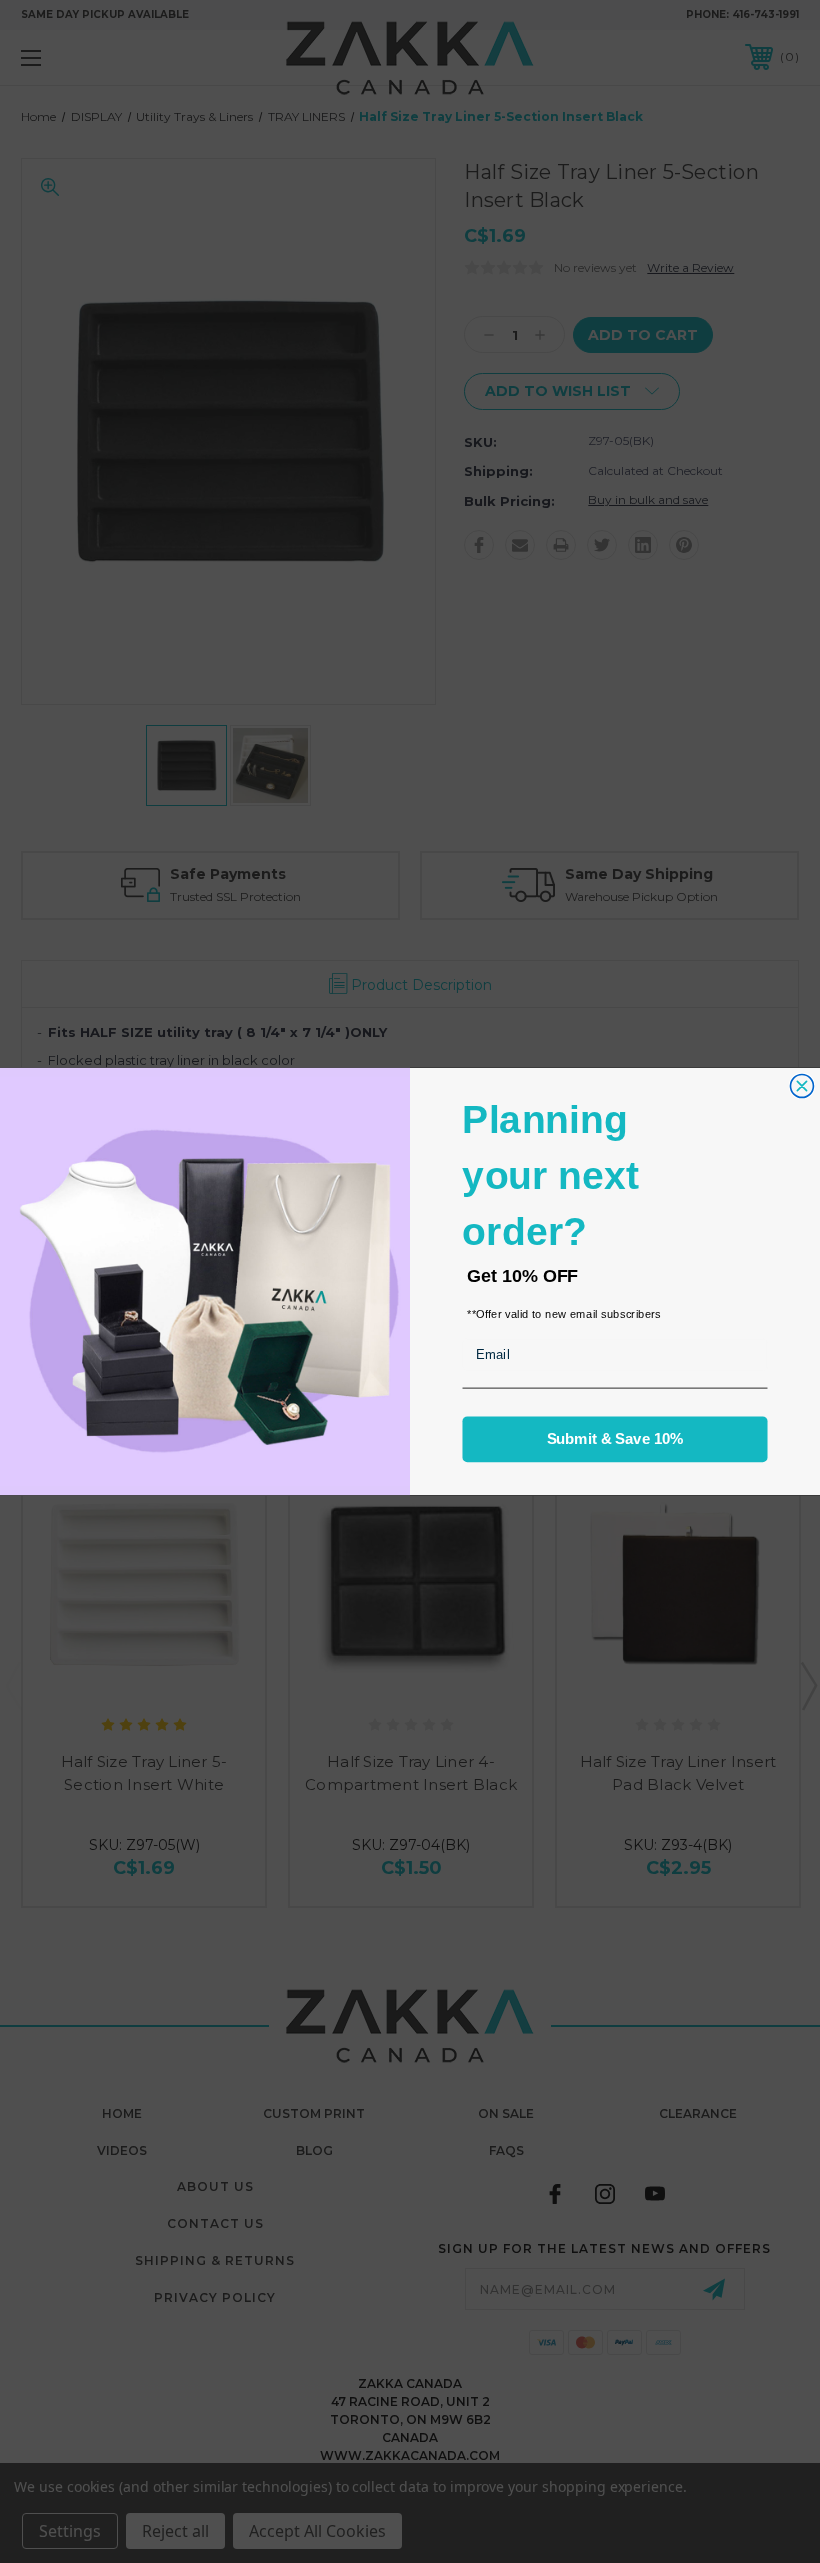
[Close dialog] (801, 1085)
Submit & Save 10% (615, 1439)
